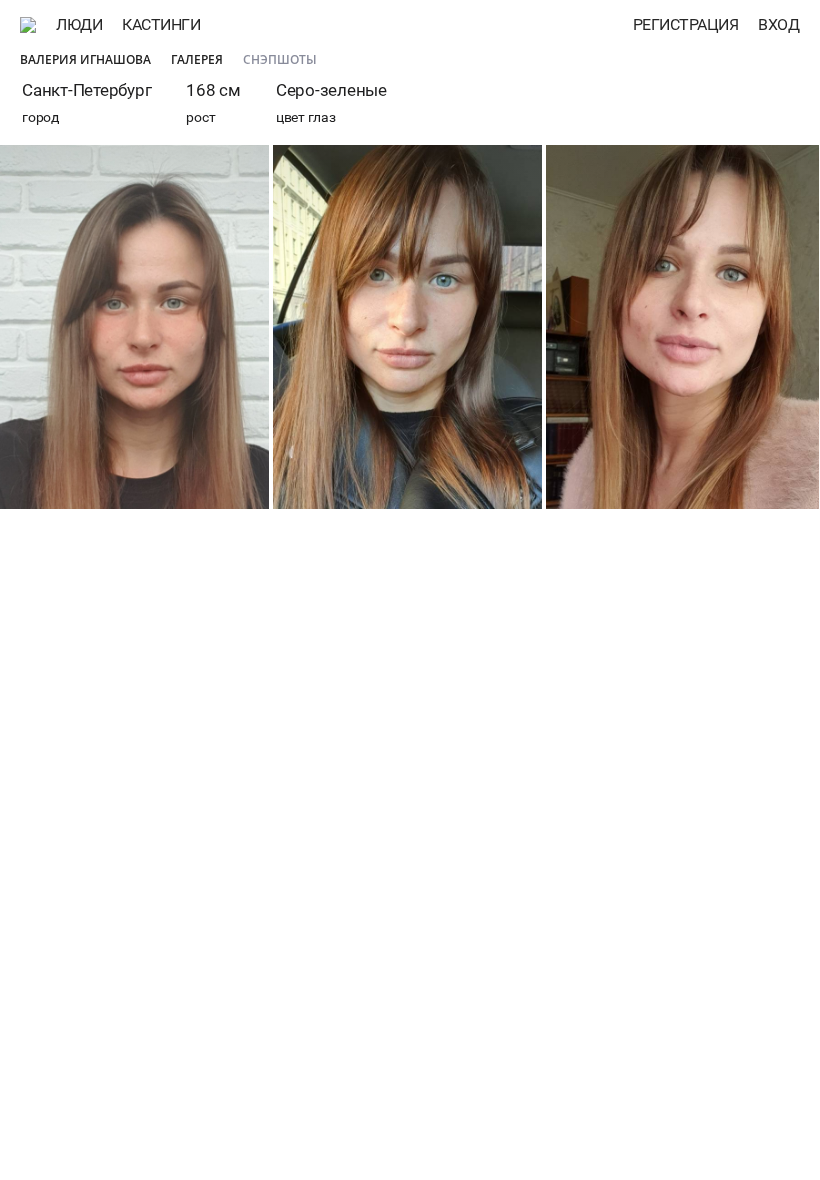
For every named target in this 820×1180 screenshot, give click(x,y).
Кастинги (161, 24)
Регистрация (686, 24)
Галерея (197, 59)
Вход (778, 24)
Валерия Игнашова (85, 59)
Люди (79, 24)
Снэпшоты (280, 59)
